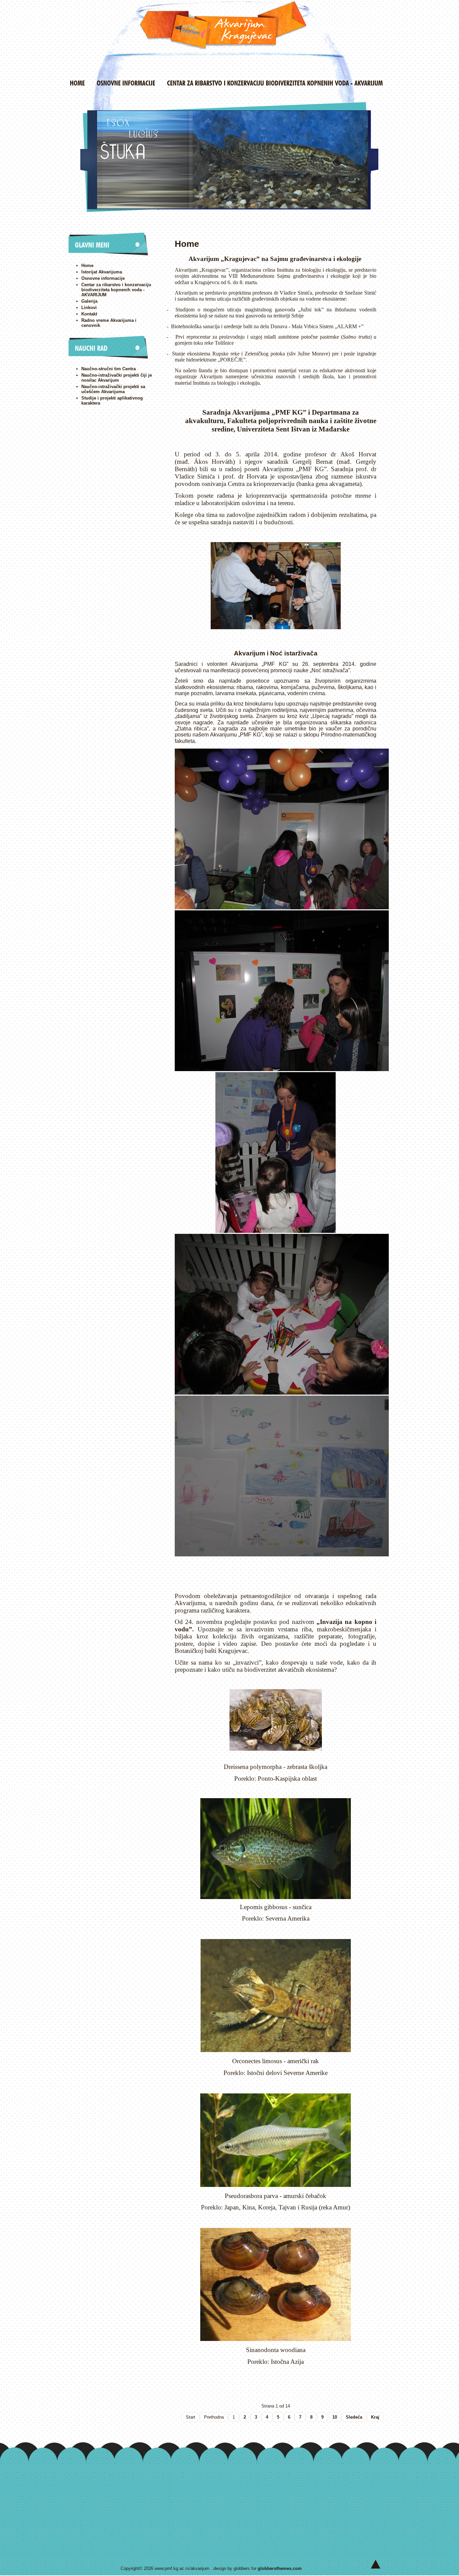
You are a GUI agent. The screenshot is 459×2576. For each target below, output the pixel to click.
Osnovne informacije (103, 278)
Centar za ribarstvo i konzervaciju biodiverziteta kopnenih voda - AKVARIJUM (116, 290)
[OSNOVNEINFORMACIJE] (126, 83)
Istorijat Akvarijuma (102, 272)
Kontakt (89, 314)
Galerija (89, 301)
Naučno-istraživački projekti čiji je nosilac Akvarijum (117, 378)
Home (87, 266)
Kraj (375, 2417)
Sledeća (354, 2417)
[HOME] (77, 83)
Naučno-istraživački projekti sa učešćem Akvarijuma (113, 389)
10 (335, 2417)
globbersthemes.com (280, 2568)
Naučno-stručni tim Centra (109, 369)
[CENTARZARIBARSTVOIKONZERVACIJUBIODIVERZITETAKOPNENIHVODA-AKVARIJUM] (275, 83)
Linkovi (89, 308)
